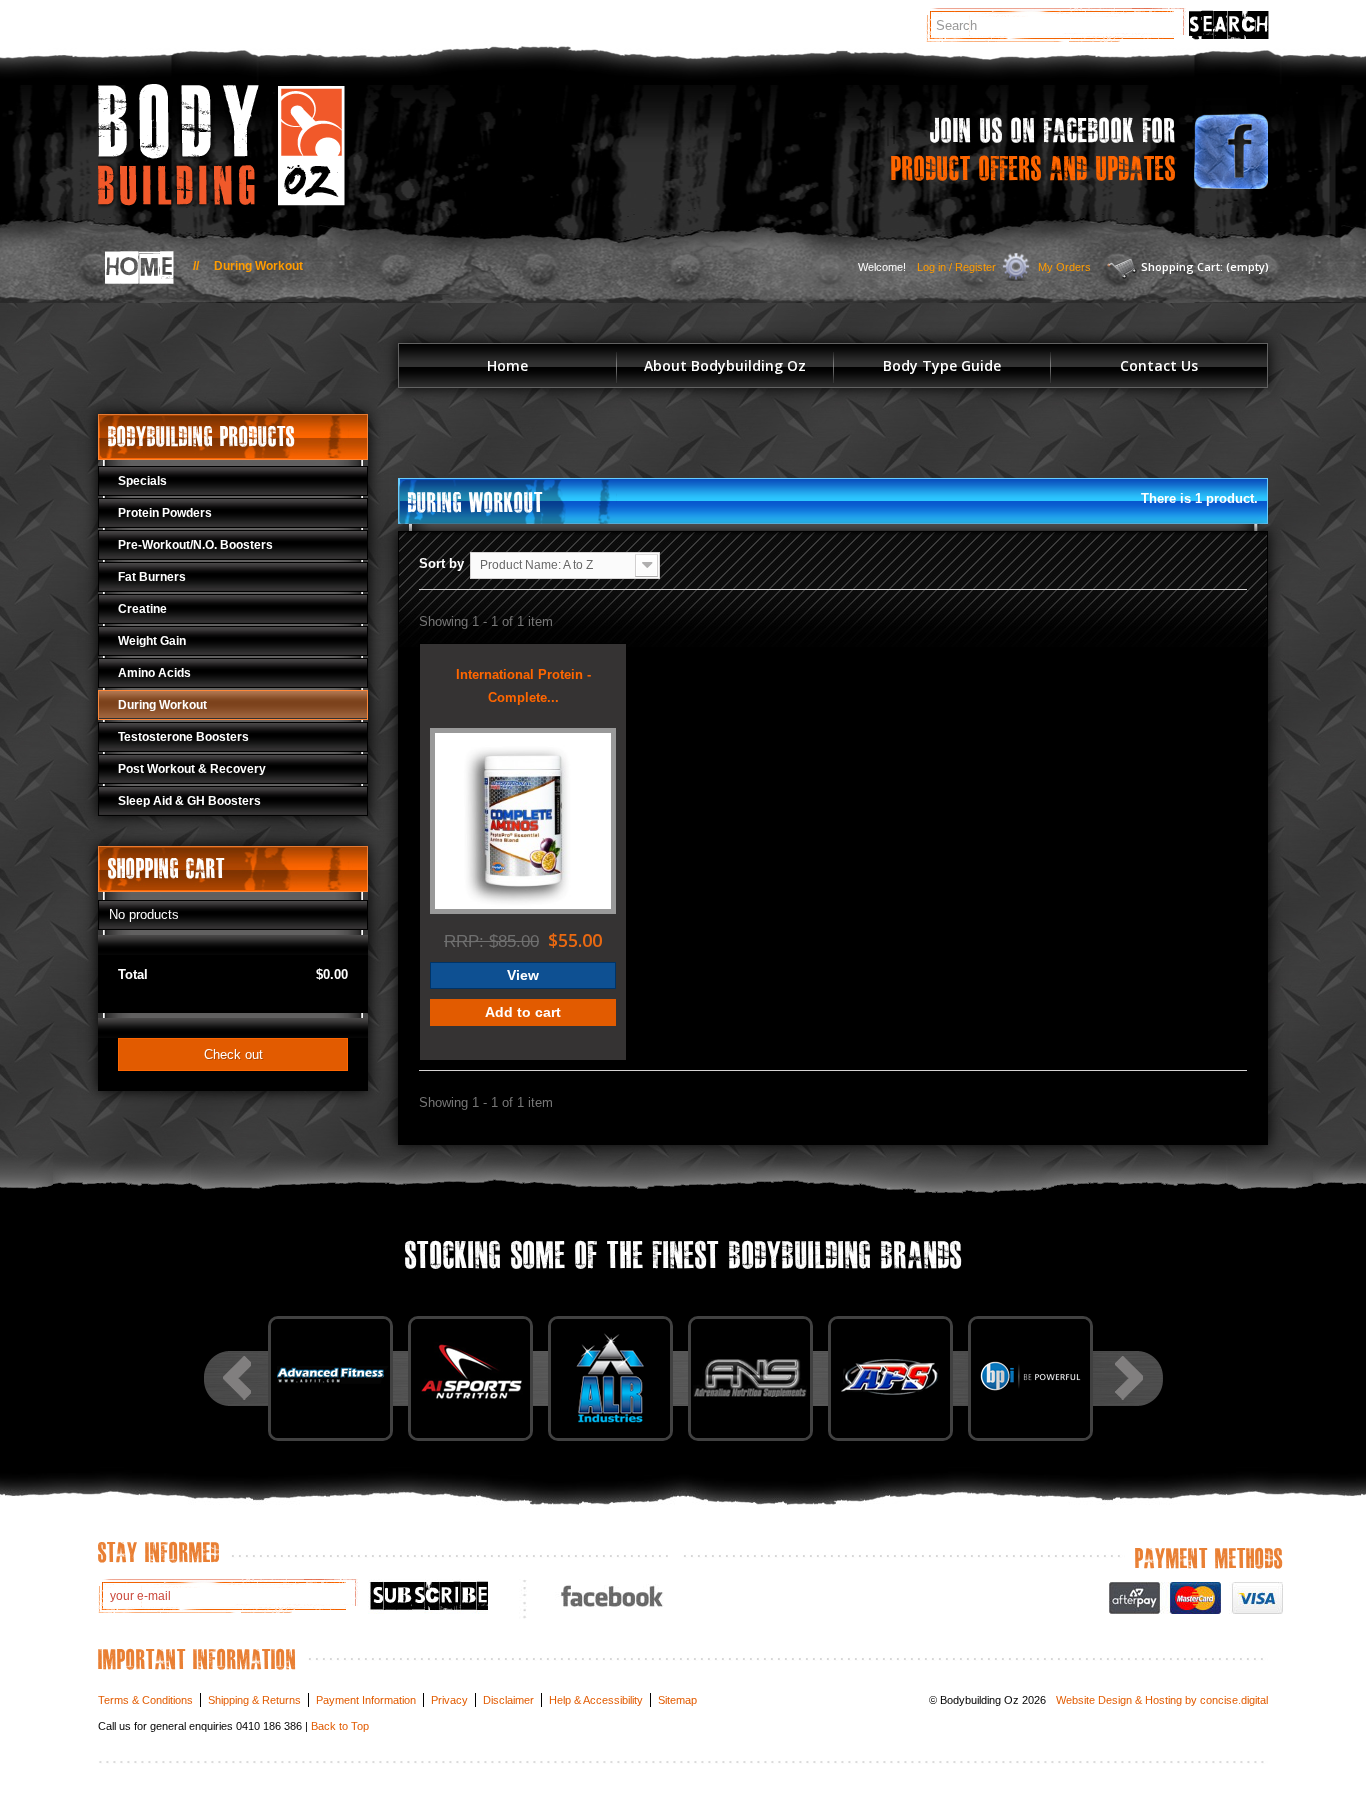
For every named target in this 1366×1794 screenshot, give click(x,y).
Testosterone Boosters (183, 737)
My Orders (1064, 267)
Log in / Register (956, 267)
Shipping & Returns (254, 1700)
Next (1129, 1378)
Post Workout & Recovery (192, 769)
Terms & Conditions (145, 1700)
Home (507, 365)
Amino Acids (154, 673)
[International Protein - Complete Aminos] (523, 821)
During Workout (162, 705)
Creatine (142, 609)
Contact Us (1159, 365)
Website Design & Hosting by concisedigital (1162, 1700)
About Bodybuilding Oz (725, 365)
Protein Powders (165, 513)
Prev (237, 1378)
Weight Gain (152, 641)
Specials (142, 481)
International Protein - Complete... (523, 686)
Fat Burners (152, 577)
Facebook (609, 1595)
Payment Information (366, 1700)
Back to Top (340, 1726)
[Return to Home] (136, 267)
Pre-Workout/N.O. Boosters (195, 545)
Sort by (441, 563)
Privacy (449, 1700)
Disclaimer (508, 1700)
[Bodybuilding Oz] (283, 145)
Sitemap (677, 1700)
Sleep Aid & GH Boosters (189, 801)
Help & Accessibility (596, 1700)
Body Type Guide (942, 365)
